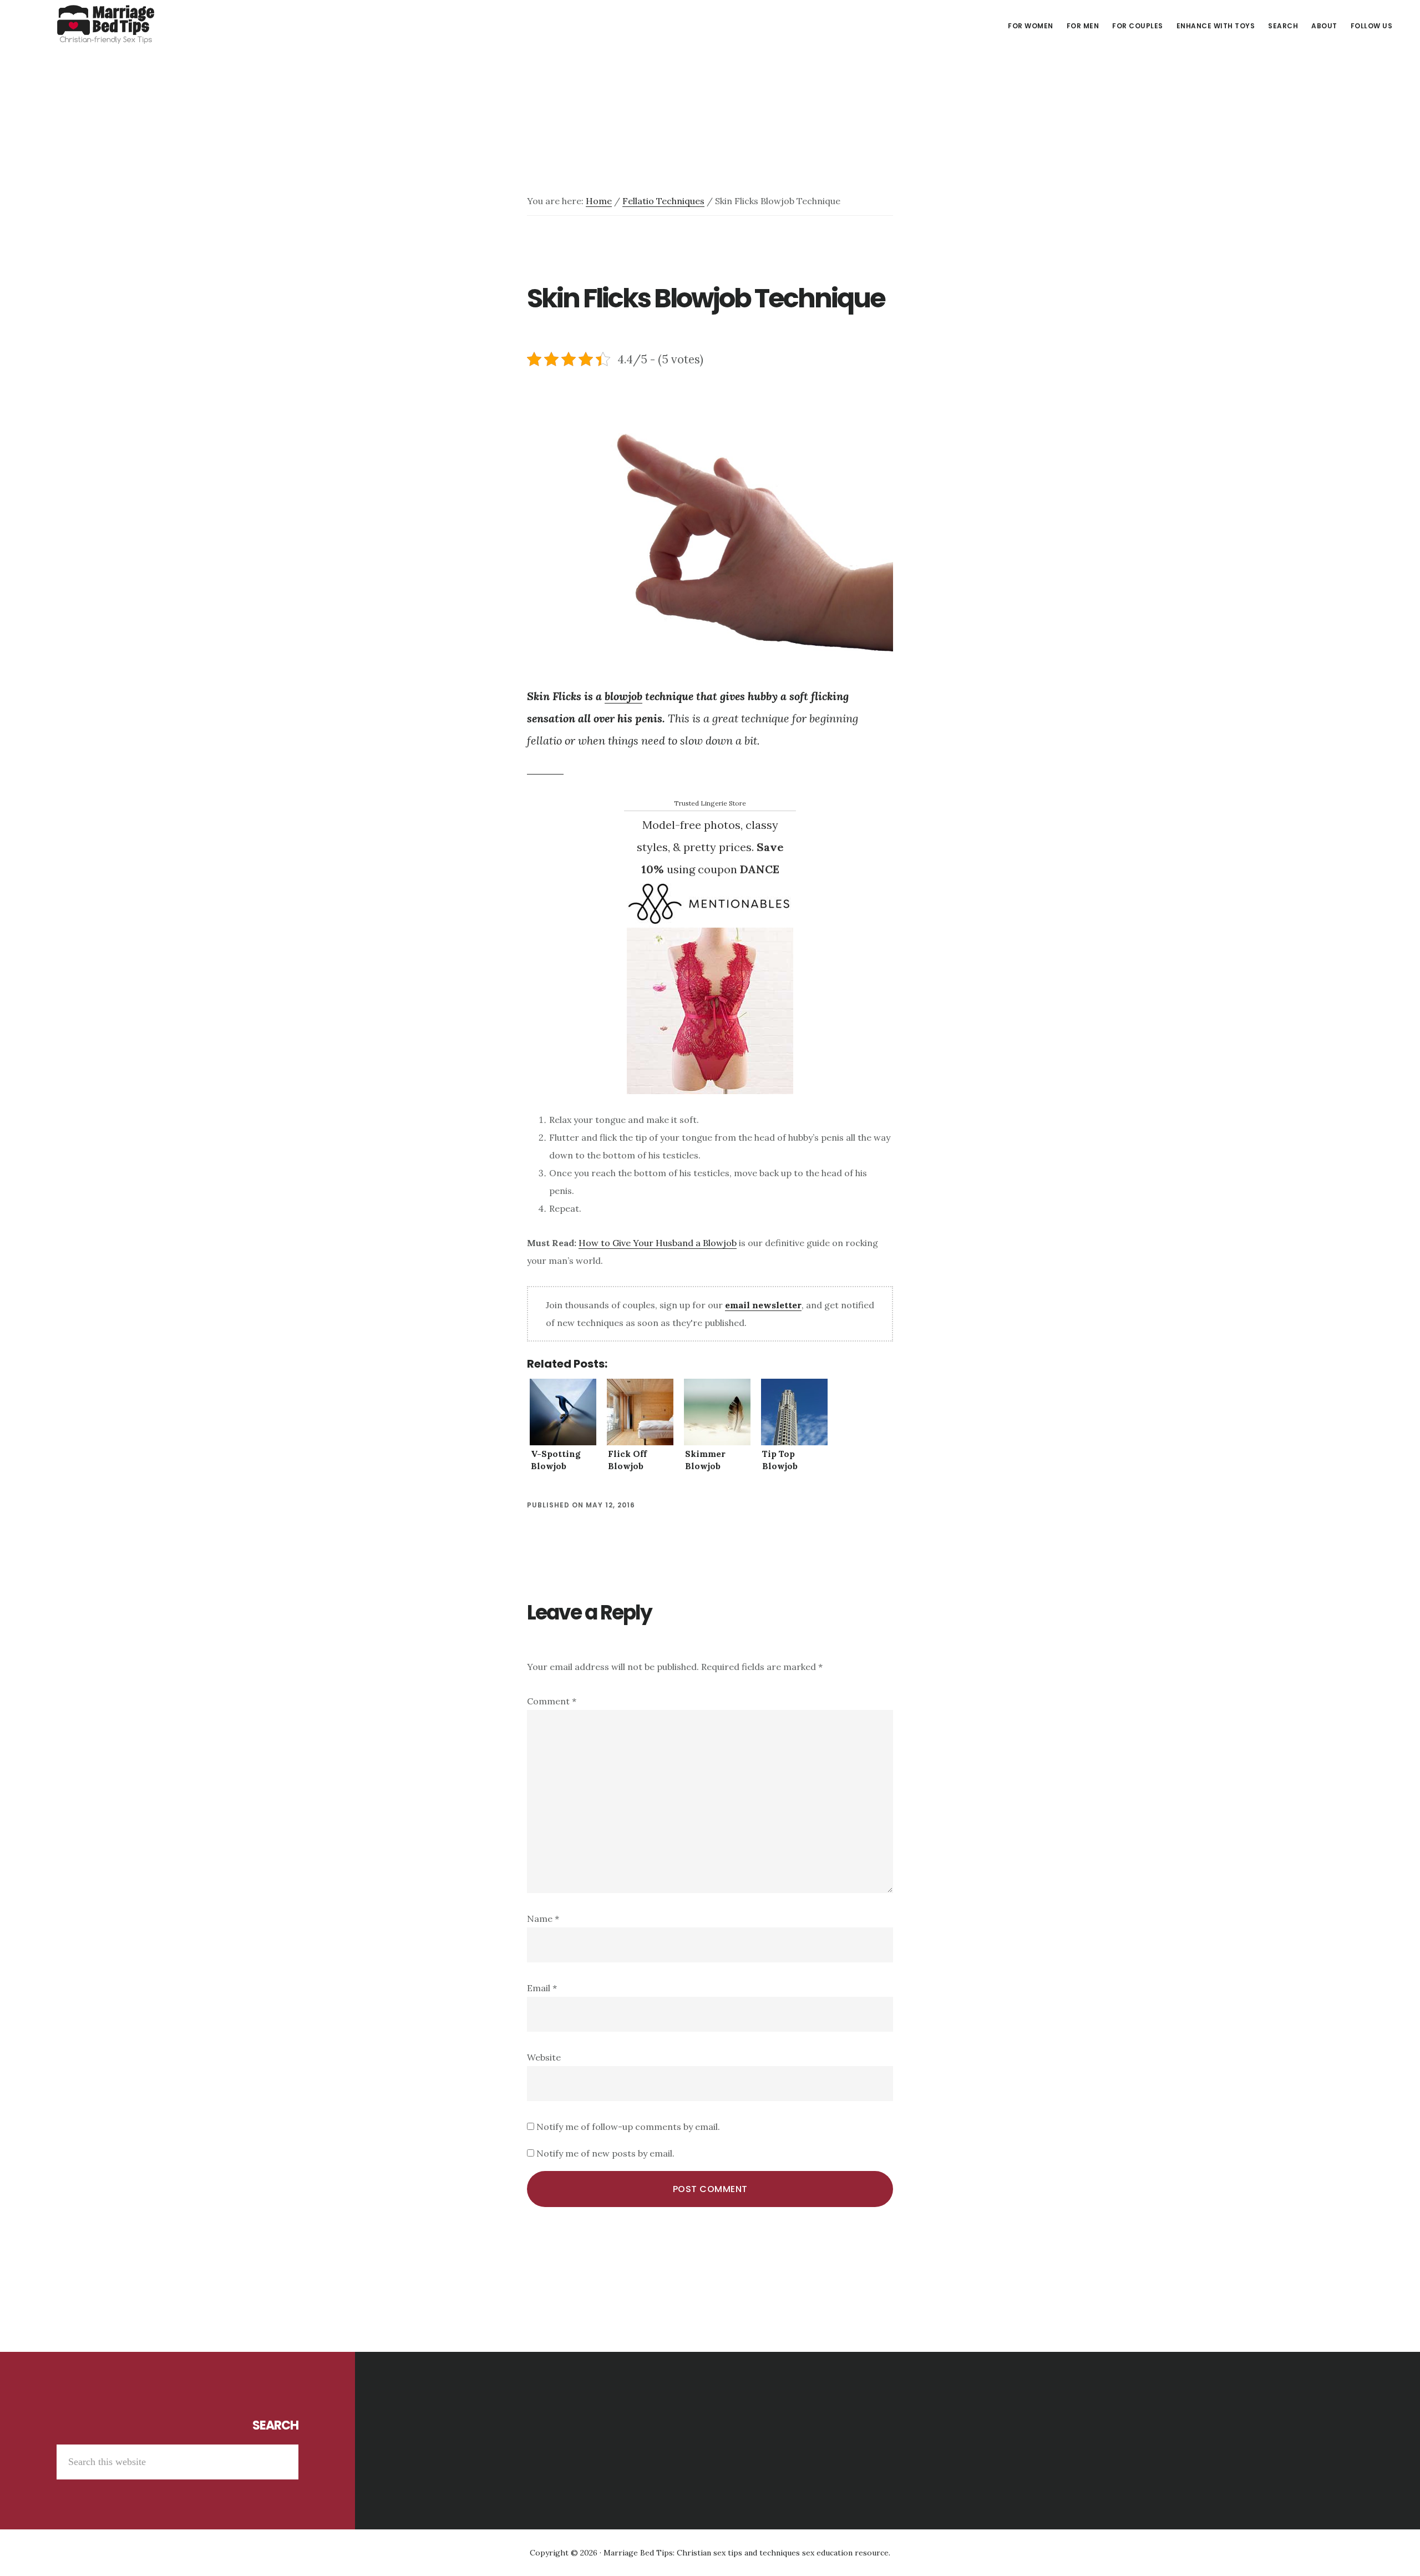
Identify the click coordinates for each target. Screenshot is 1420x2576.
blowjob (623, 696)
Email (542, 1988)
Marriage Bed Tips (105, 24)
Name (543, 1919)
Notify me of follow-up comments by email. (628, 2127)
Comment (552, 1701)
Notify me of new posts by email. (605, 2153)
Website (544, 2057)
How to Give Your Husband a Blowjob (658, 1243)
